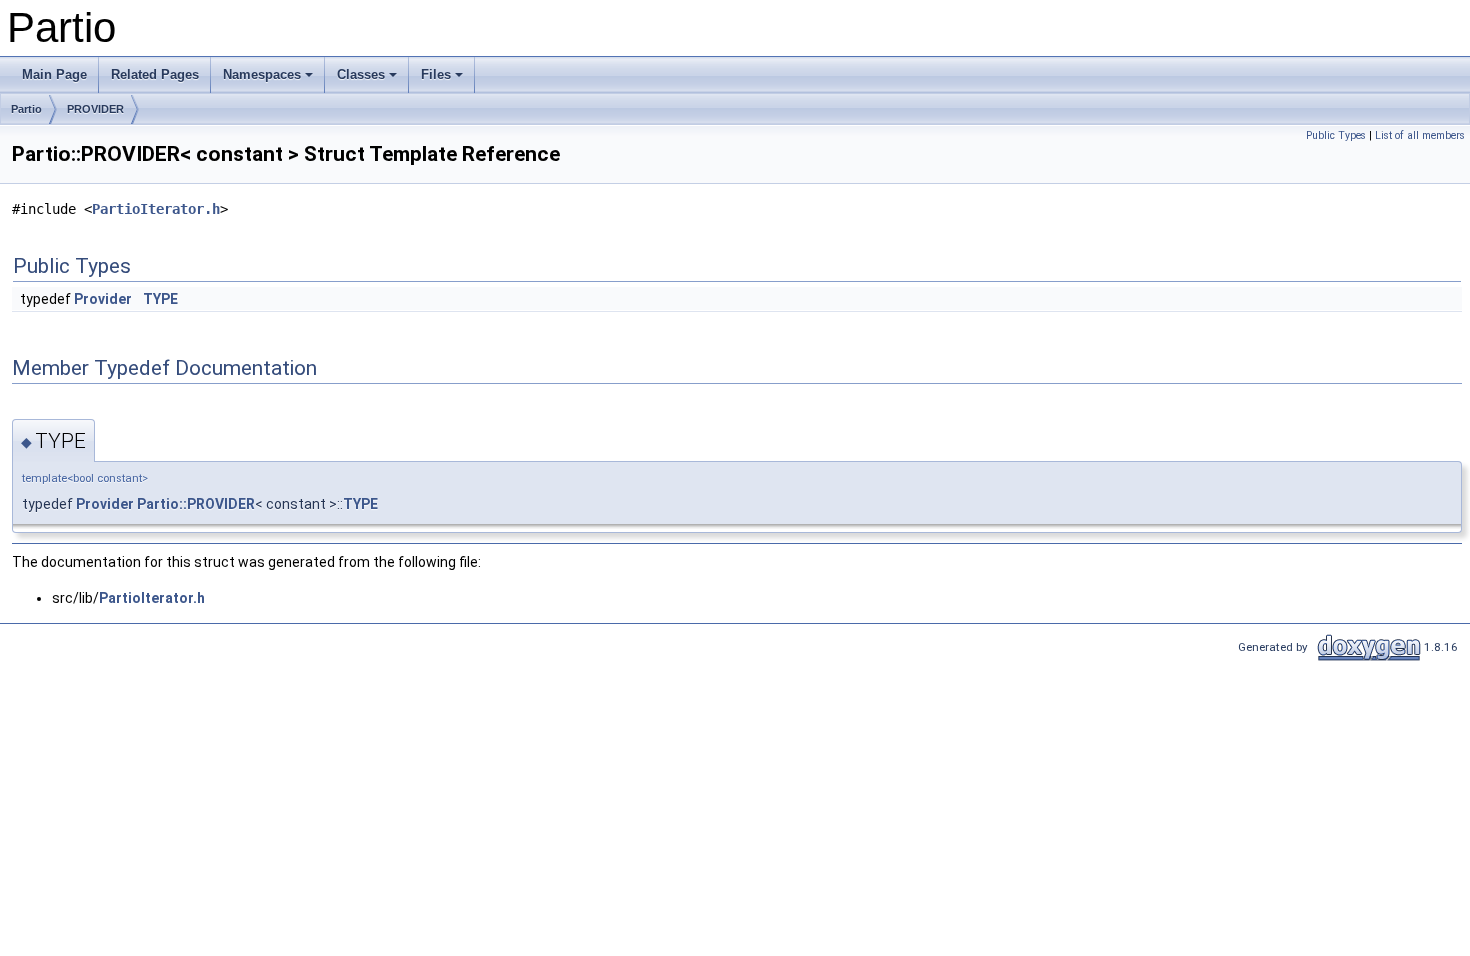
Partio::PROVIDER (196, 504)
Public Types (1336, 135)
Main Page (54, 74)
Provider (103, 299)
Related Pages (155, 74)
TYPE (160, 299)
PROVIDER (95, 109)
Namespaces (262, 74)
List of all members (1420, 135)
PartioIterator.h (156, 209)
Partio (26, 109)
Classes (361, 74)
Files (436, 74)
